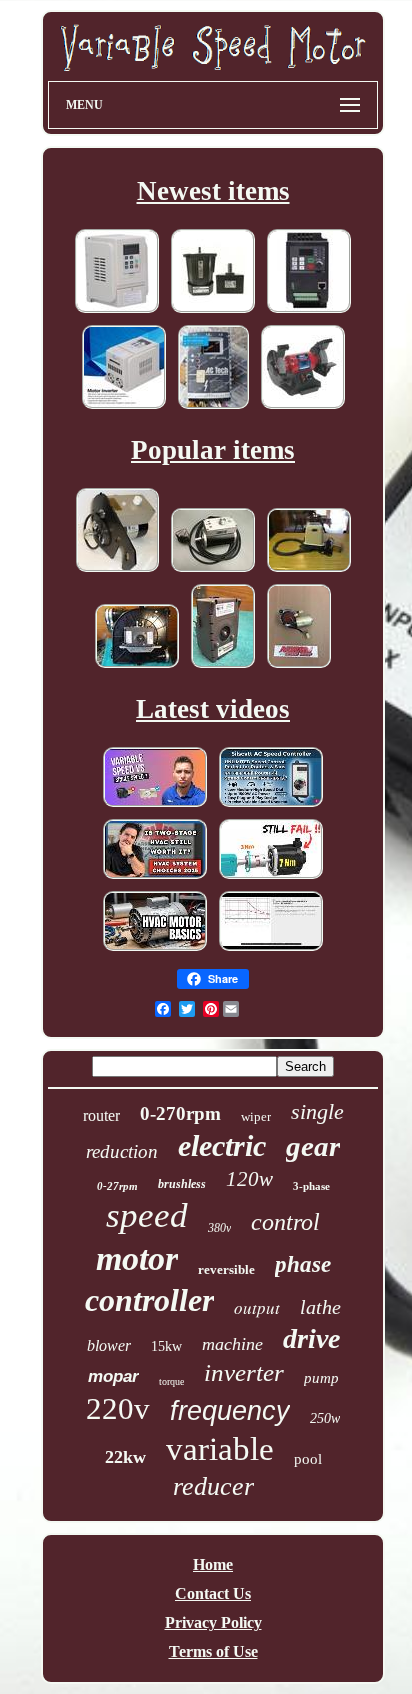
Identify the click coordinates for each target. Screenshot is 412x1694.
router (101, 1115)
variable (220, 1449)
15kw (166, 1346)
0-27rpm (117, 1186)
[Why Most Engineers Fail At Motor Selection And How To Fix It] (271, 877)
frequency (230, 1411)
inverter (244, 1372)
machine (232, 1344)
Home (213, 1564)
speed (147, 1215)
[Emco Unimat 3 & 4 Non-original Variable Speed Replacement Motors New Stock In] (117, 570)
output (257, 1307)
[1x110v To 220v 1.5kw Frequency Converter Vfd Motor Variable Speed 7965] (309, 311)
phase (303, 1264)
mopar (113, 1376)
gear (313, 1146)
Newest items (213, 191)
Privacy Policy (213, 1622)
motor (137, 1258)
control (285, 1222)
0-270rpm (180, 1113)
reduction (122, 1151)
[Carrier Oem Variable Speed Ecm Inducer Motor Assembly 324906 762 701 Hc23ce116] (137, 666)
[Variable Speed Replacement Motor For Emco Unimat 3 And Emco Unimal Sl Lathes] (213, 570)
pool (308, 1459)
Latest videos (213, 709)
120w (249, 1179)
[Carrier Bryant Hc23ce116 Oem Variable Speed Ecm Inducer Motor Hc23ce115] (223, 666)
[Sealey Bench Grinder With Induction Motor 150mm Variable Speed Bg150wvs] (303, 407)
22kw (125, 1457)
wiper (256, 1116)
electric (222, 1145)
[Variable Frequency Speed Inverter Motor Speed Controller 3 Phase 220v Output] (124, 407)
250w (325, 1418)
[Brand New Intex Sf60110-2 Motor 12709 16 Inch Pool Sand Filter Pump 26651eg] (309, 570)
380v (219, 1228)
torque (171, 1381)
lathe (320, 1307)
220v (118, 1408)
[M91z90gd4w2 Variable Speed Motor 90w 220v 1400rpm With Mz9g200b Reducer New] (213, 311)
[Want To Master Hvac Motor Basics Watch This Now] (155, 949)
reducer (213, 1486)
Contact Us (213, 1593)
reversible (226, 1269)
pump (321, 1378)
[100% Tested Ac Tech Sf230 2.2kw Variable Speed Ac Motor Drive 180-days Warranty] (213, 407)
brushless (182, 1184)
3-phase (311, 1186)
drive (311, 1338)
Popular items (213, 450)
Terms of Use (213, 1651)
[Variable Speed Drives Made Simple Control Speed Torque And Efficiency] (271, 949)
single (317, 1111)
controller (149, 1300)
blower (109, 1345)
